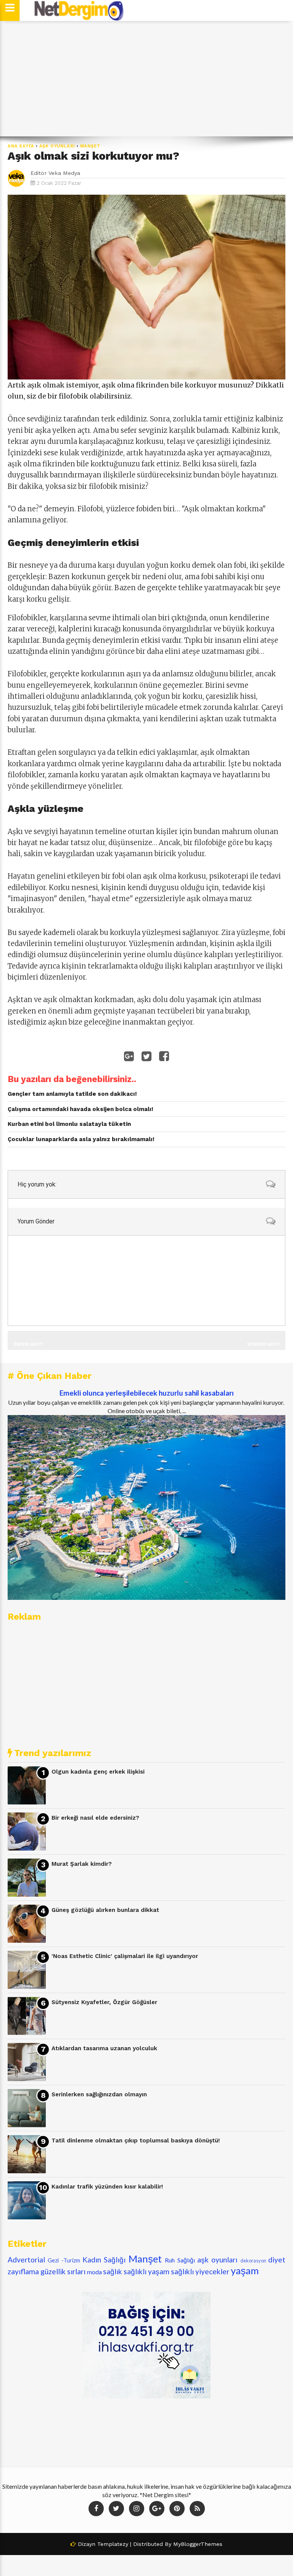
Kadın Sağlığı (104, 2260)
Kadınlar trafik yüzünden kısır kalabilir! (107, 2187)
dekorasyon (253, 2261)
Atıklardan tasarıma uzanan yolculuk (104, 2048)
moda (94, 2272)
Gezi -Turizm (64, 2260)
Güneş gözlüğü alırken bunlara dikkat (105, 1910)
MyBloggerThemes (198, 2544)
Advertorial (26, 2260)
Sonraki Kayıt (263, 1344)
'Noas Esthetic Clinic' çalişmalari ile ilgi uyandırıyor (125, 1956)
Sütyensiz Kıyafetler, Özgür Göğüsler (104, 2002)
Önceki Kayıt (28, 1344)
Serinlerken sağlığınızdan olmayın (99, 2094)
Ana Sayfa (21, 146)
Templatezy (113, 2544)
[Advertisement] (146, 79)
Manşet (90, 146)
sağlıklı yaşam (146, 2271)
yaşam (245, 2270)
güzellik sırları (63, 2271)
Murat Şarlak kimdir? (82, 1864)
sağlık (113, 2271)
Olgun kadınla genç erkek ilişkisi (98, 1772)
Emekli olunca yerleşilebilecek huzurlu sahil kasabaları (147, 1393)
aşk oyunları (57, 146)
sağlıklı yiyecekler (200, 2271)
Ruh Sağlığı (180, 2260)
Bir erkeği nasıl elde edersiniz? (95, 1818)
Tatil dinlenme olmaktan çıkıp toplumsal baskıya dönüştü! (136, 2141)
